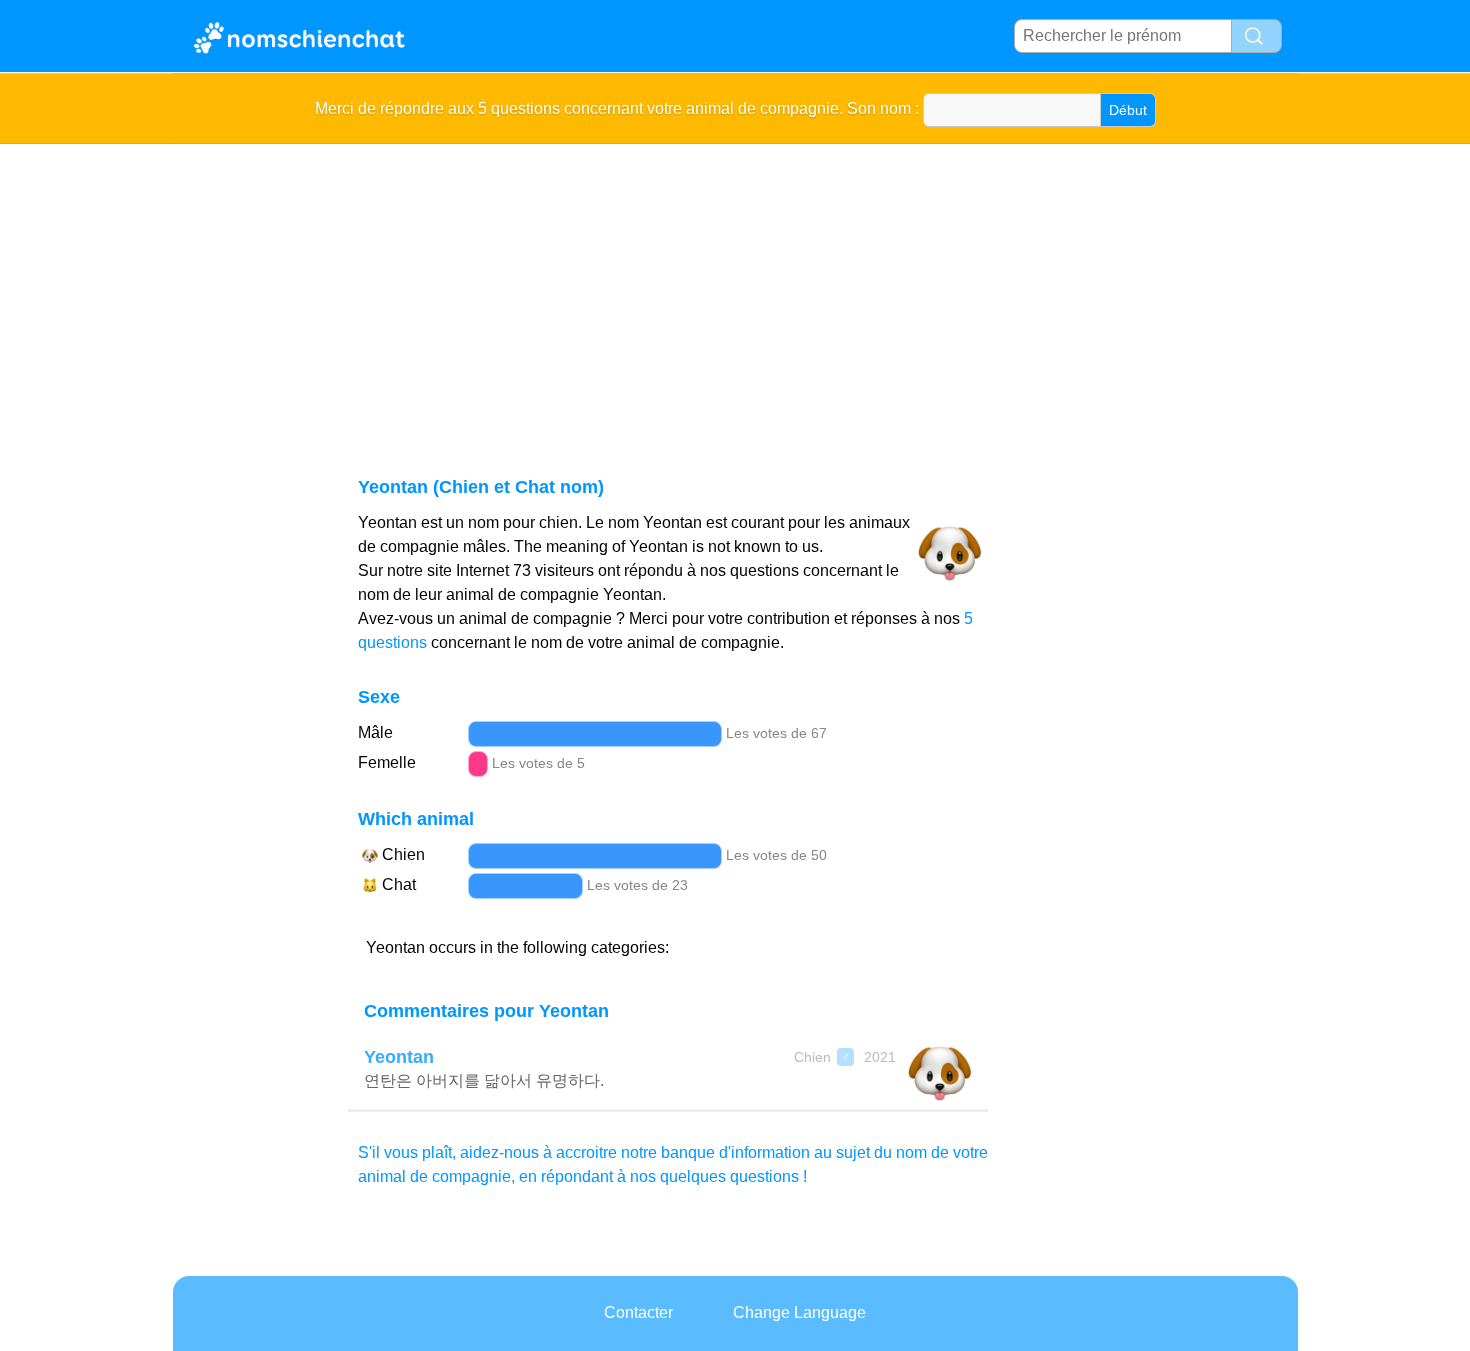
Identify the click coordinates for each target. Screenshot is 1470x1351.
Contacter (638, 1312)
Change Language (799, 1312)
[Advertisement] (773, 294)
